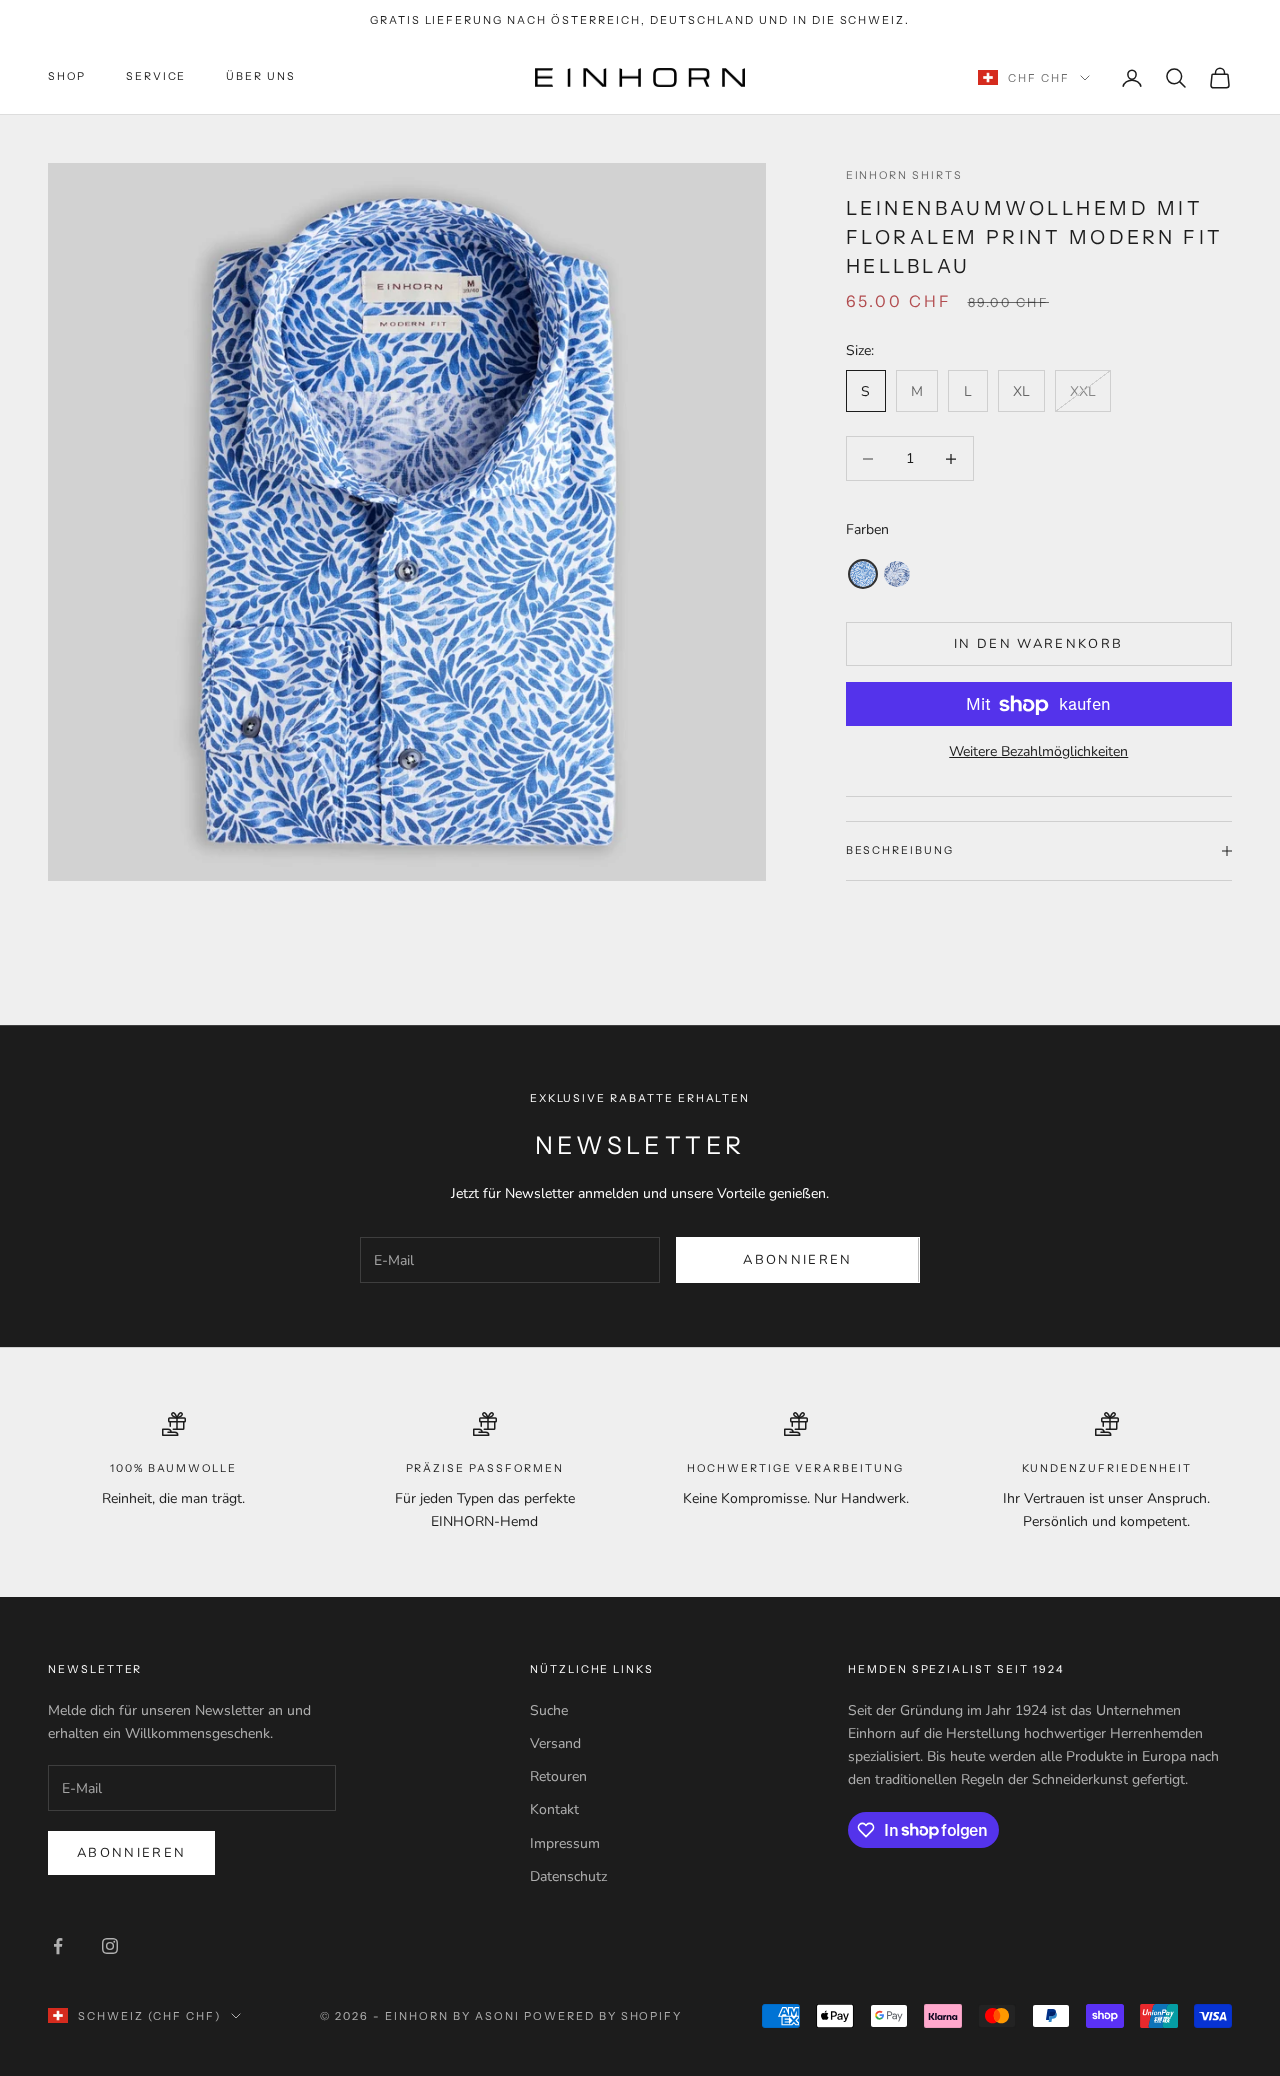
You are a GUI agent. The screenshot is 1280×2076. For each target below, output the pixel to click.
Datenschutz (568, 1876)
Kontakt (554, 1809)
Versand (555, 1743)
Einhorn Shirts (904, 175)
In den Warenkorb (1038, 644)
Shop (67, 77)
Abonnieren (797, 1260)
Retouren (558, 1776)
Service (156, 77)
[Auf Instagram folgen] (110, 1946)
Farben (867, 529)
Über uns (261, 77)
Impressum (565, 1843)
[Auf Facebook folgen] (58, 1946)
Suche (549, 1710)
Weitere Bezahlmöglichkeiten (1038, 752)
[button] (863, 574)
